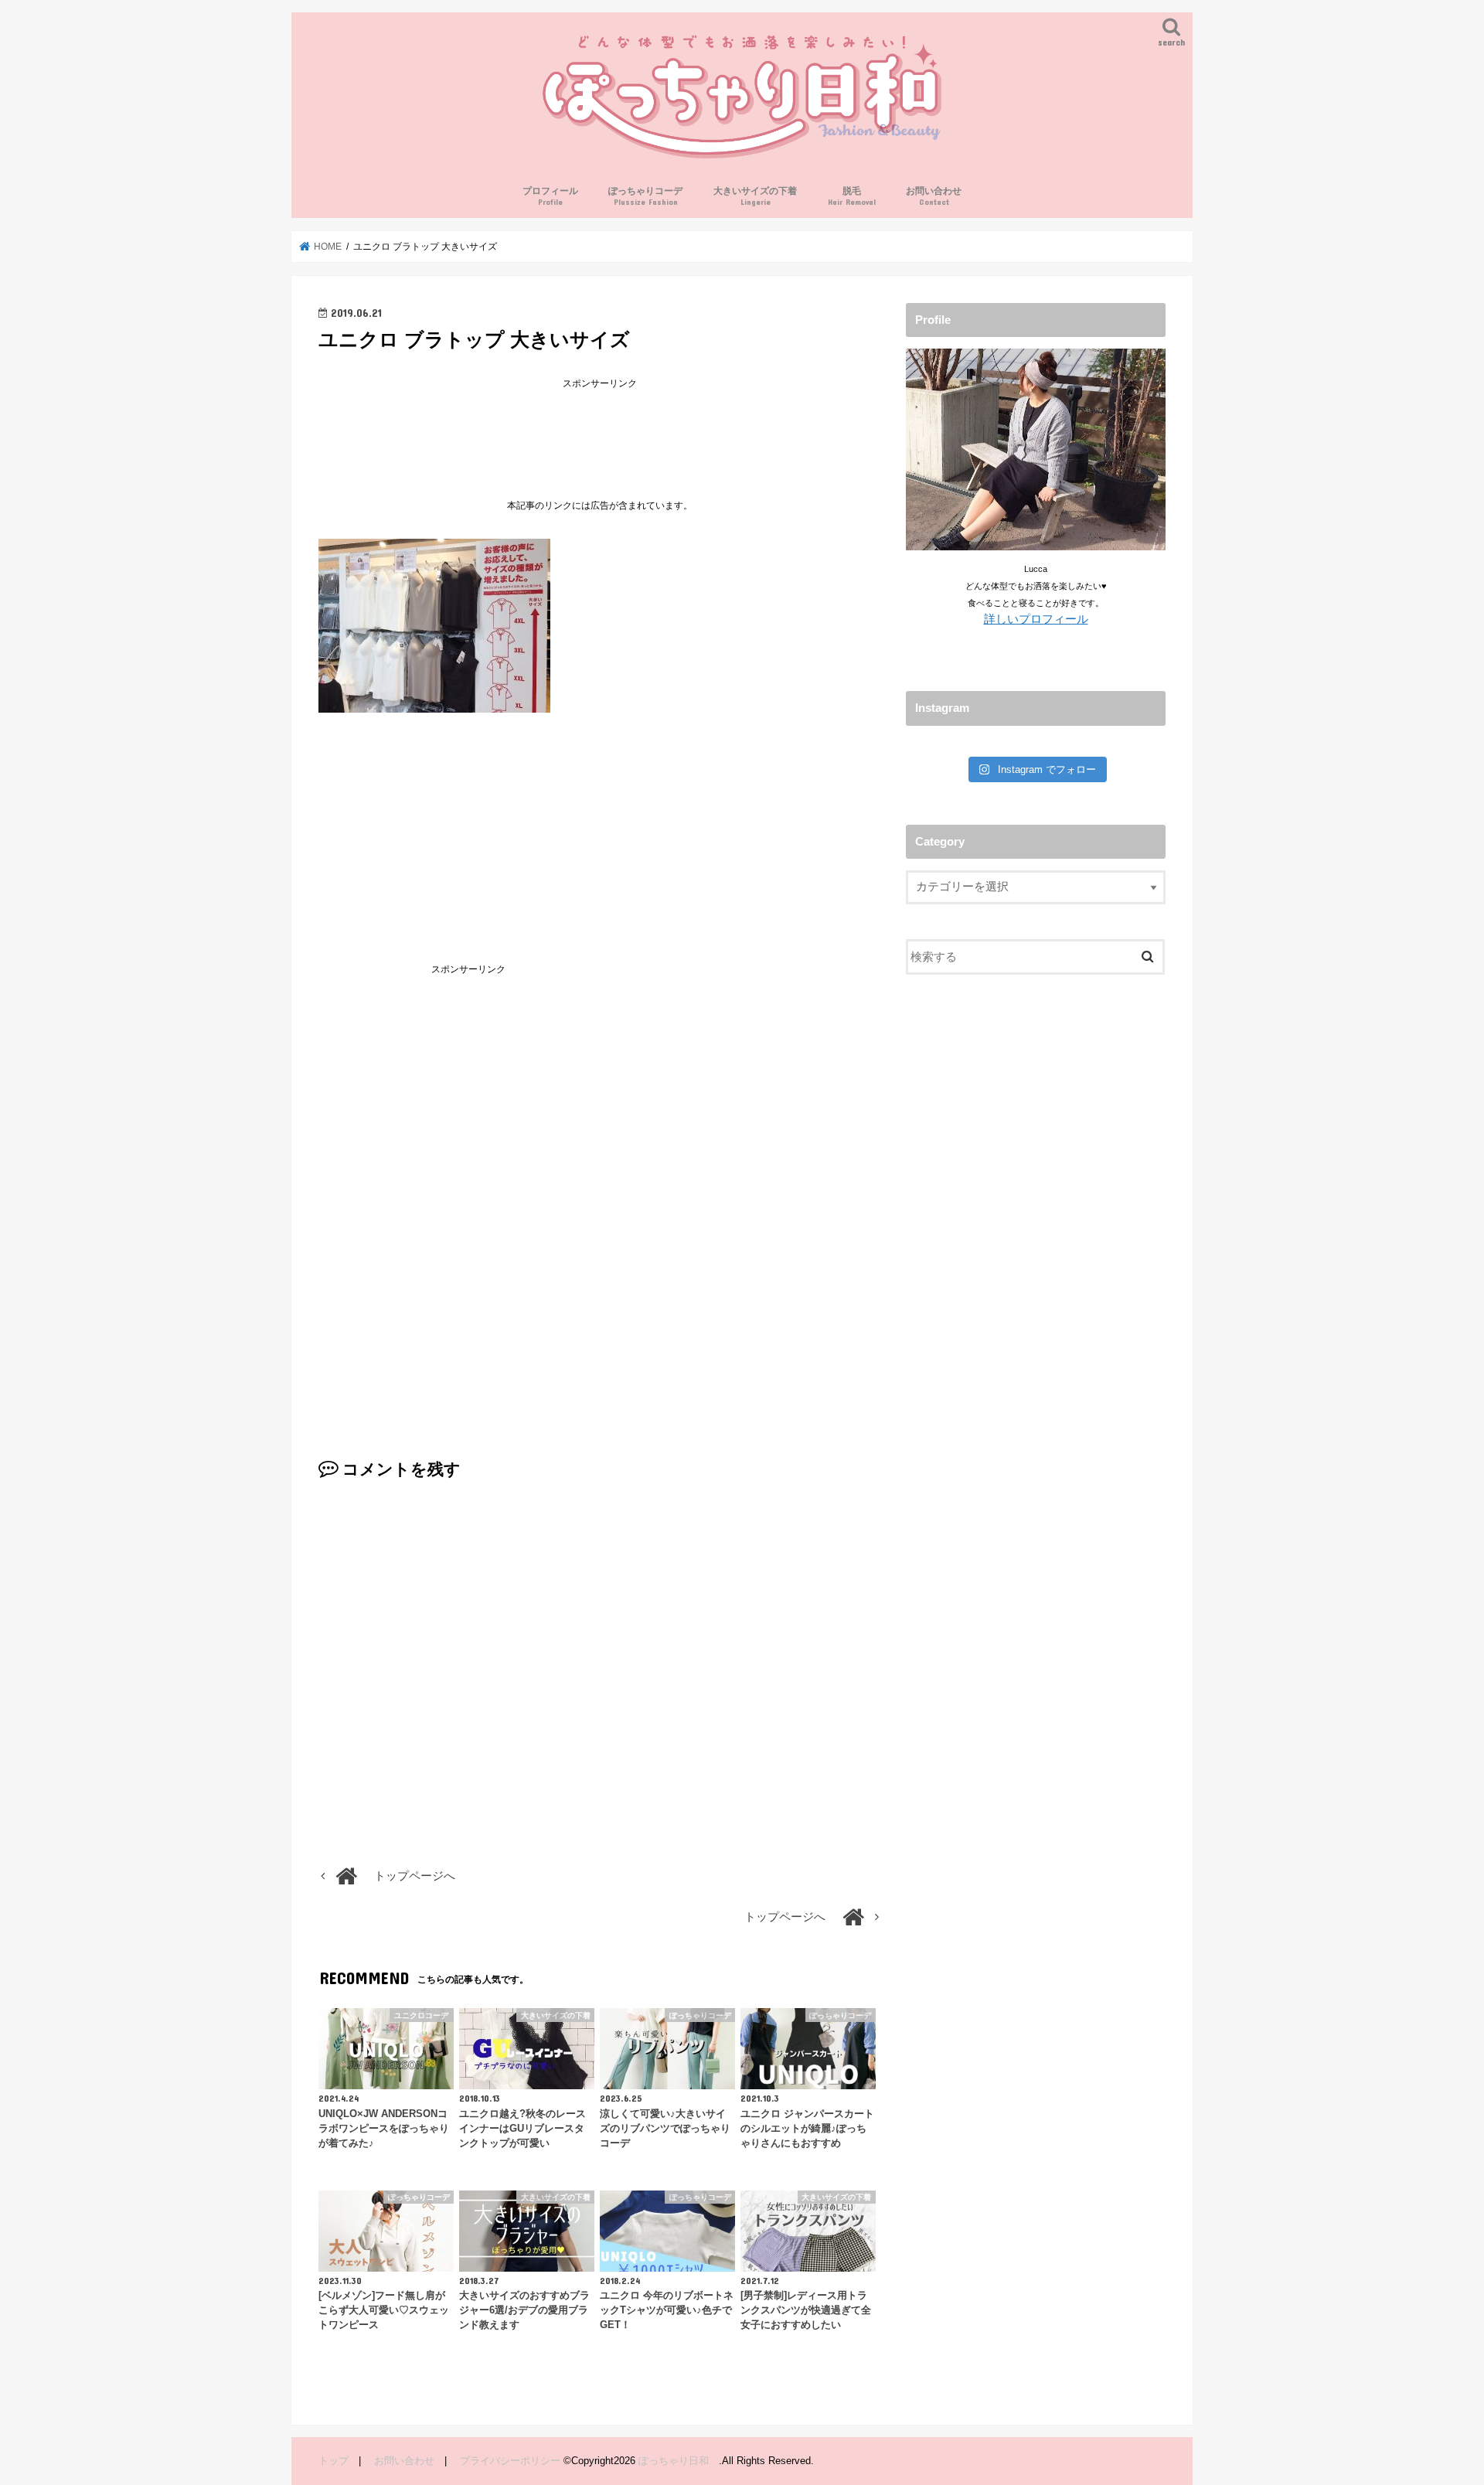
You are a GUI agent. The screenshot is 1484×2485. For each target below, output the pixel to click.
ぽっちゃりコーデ (645, 196)
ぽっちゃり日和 (679, 2461)
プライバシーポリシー (510, 2461)
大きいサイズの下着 (755, 196)
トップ (334, 2461)
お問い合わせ (934, 196)
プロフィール (550, 196)
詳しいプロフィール (1036, 619)
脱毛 (852, 196)
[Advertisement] (600, 428)
